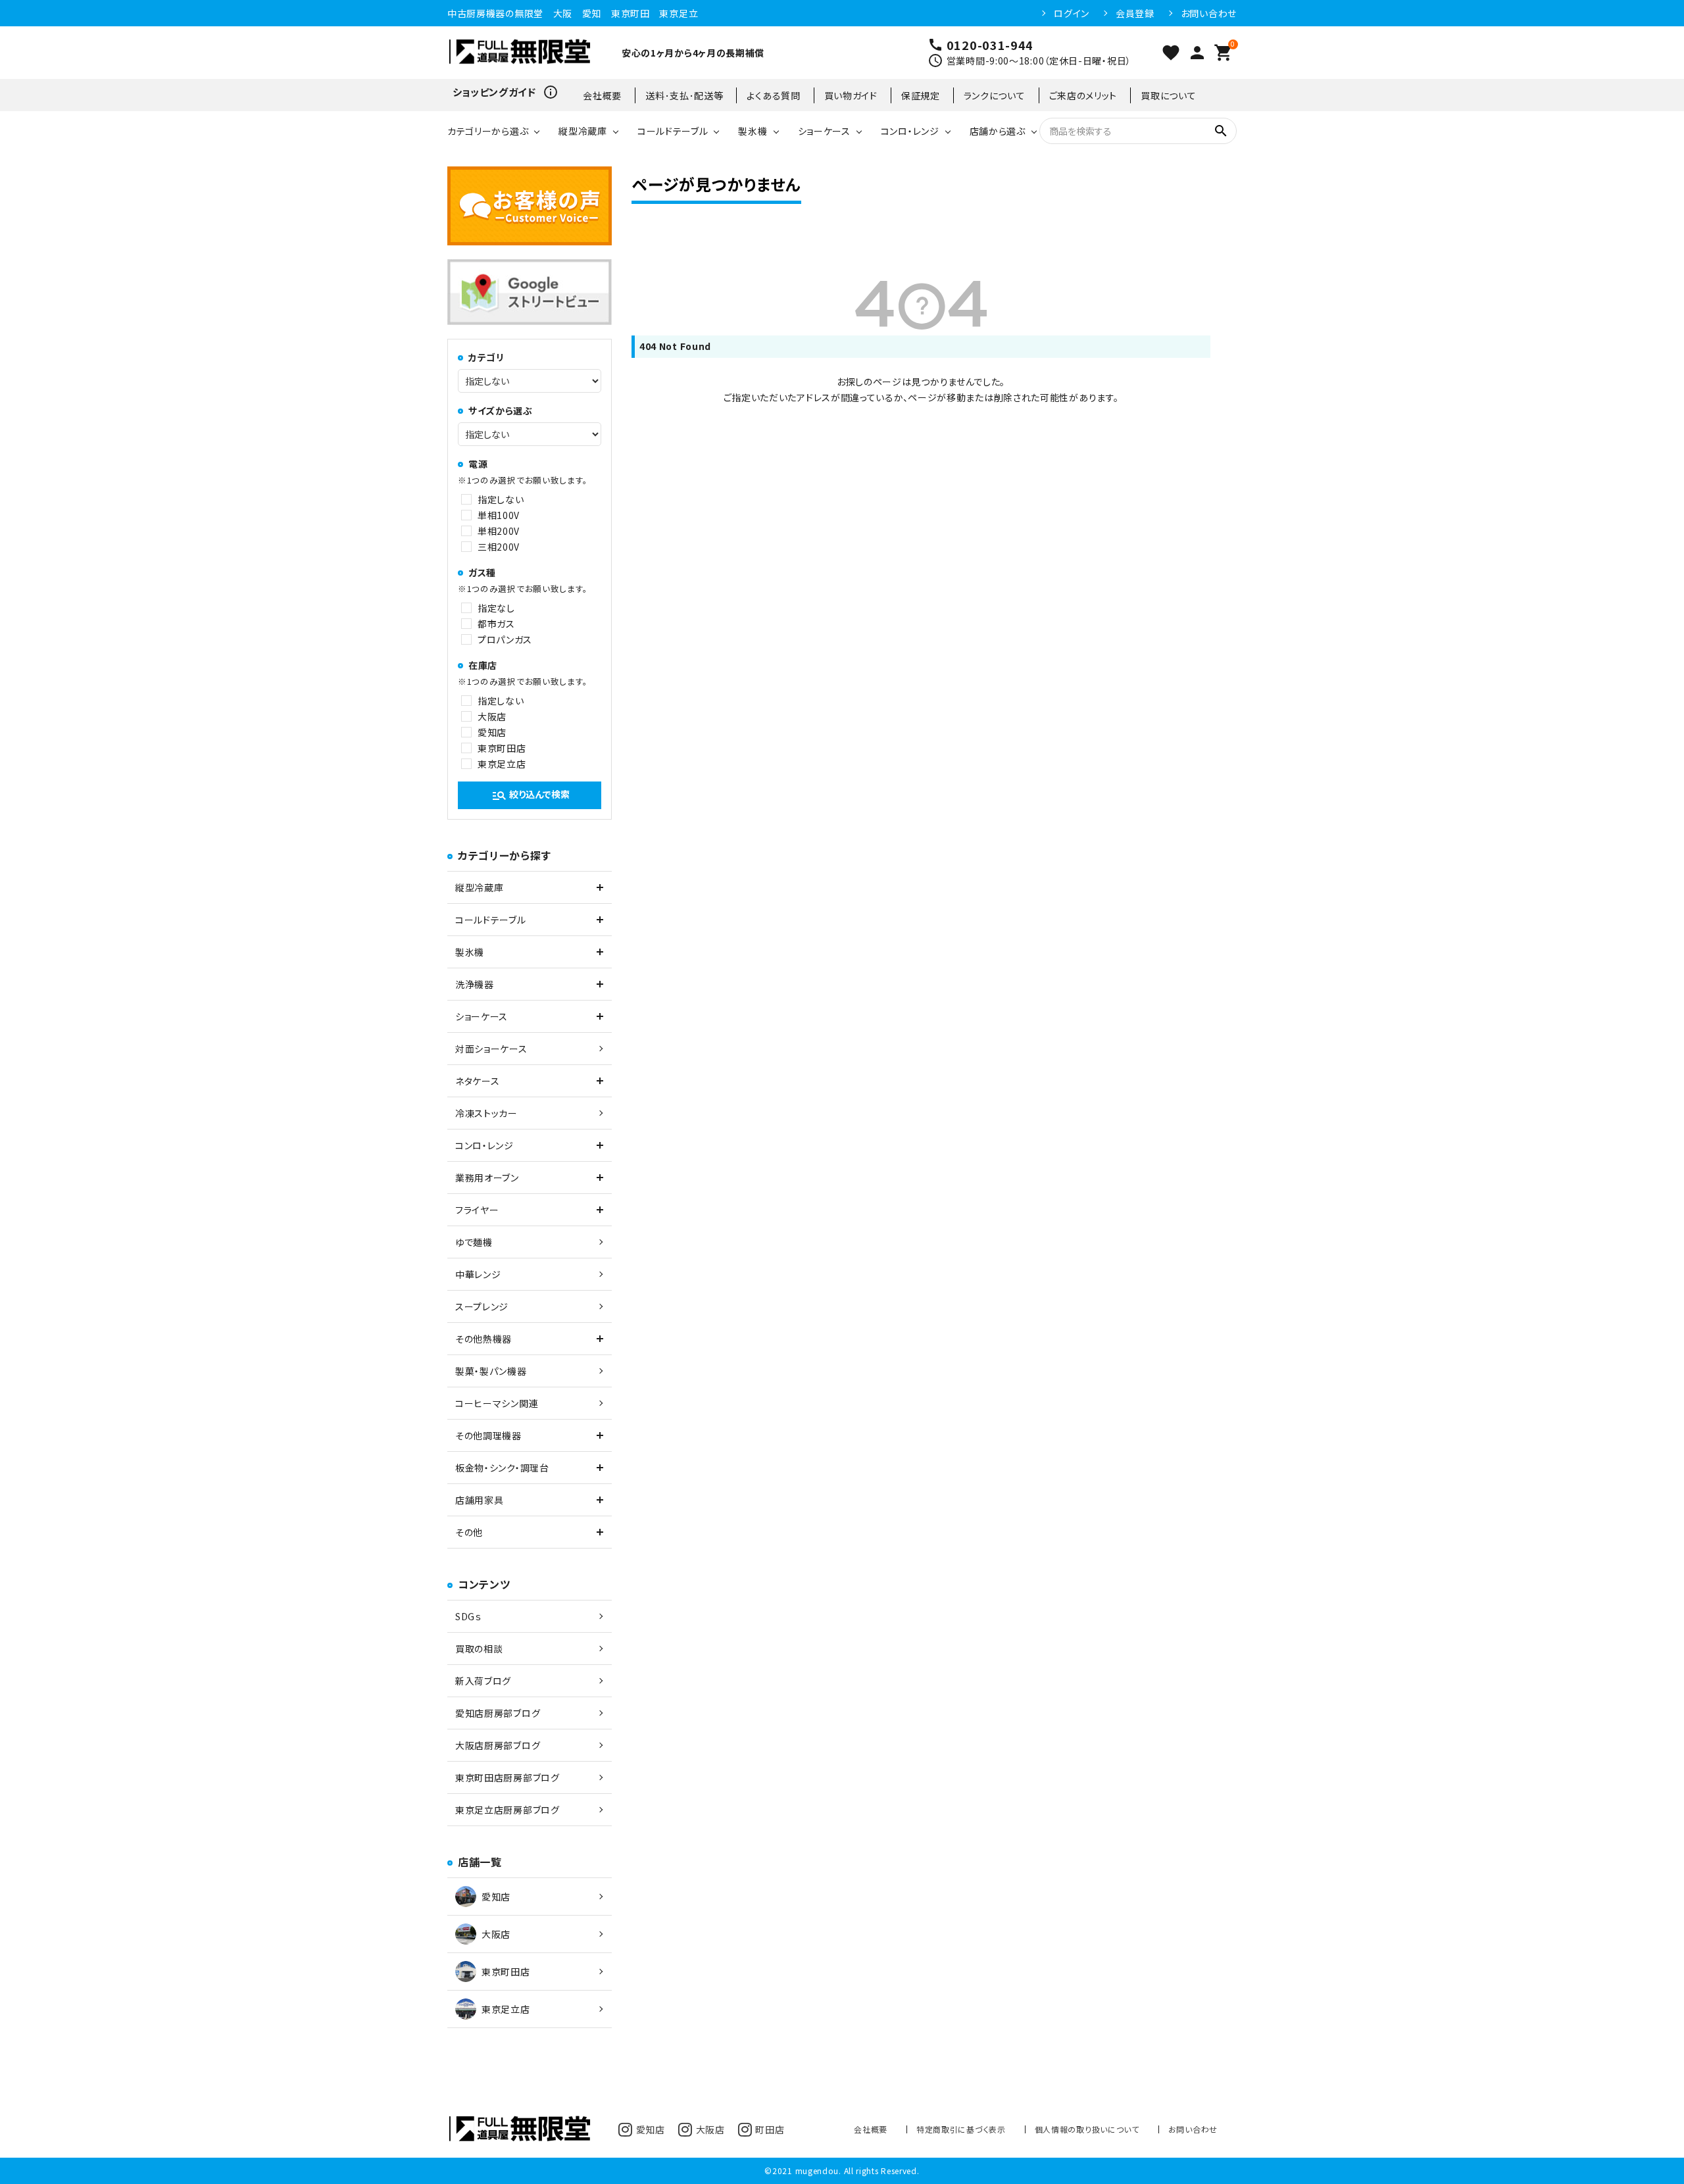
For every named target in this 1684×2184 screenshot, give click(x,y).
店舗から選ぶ (998, 131)
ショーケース (824, 131)
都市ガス (496, 624)
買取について (1168, 95)
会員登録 (1135, 13)
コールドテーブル (673, 131)
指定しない (501, 499)
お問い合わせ (1209, 13)
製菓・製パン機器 (491, 1371)
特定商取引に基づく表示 (961, 2129)
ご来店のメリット (1083, 95)
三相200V (499, 547)
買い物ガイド (851, 95)
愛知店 (492, 732)
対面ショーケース (491, 1049)
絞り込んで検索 (531, 795)
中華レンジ (478, 1274)
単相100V (499, 515)
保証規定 (921, 95)
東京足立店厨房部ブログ (508, 1810)
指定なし (496, 608)
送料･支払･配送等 (684, 95)
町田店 (770, 2129)
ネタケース (478, 1081)
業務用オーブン (487, 1178)
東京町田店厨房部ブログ (508, 1777)
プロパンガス (505, 639)
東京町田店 (502, 748)
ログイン (1072, 13)
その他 (469, 1532)
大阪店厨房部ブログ (498, 1745)
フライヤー (477, 1210)
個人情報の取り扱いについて (1087, 2129)
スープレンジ (482, 1306)
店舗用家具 (480, 1500)
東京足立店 (502, 764)
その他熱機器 (483, 1339)
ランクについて (995, 95)
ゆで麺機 (474, 1242)
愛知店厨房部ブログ (498, 1713)
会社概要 (602, 95)
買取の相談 (479, 1649)
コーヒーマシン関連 (497, 1403)
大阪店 (492, 716)
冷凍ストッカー (486, 1113)
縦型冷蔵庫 (583, 131)
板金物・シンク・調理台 (502, 1468)
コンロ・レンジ (910, 131)
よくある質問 (773, 95)
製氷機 (753, 131)
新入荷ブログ (483, 1681)
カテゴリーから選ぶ (488, 131)
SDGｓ (468, 1616)
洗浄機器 (475, 984)
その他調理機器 (488, 1435)
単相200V (499, 531)
